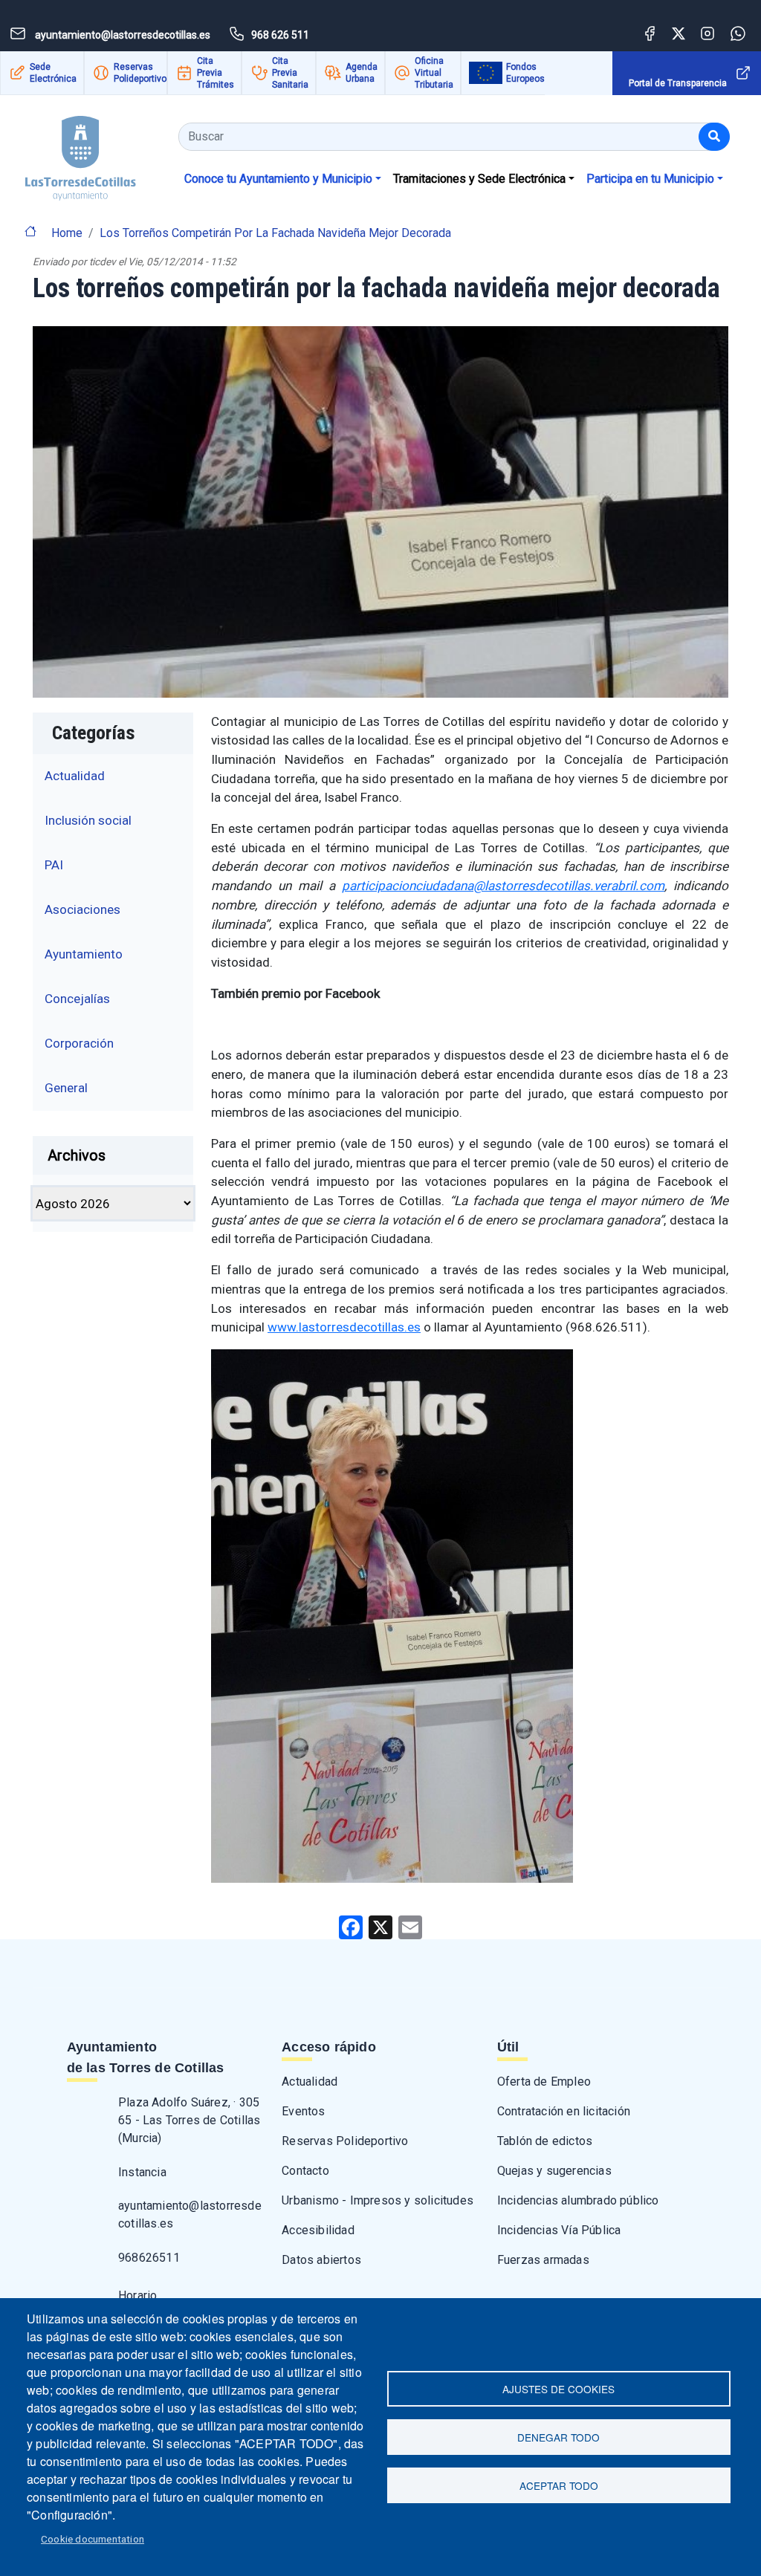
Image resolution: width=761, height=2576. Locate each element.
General (66, 1088)
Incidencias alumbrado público (578, 2200)
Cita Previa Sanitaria (290, 73)
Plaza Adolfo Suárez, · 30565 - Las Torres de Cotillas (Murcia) (189, 2120)
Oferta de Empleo (544, 2082)
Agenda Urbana (362, 73)
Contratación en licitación (564, 2111)
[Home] (68, 153)
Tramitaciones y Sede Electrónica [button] (479, 179)
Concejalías (77, 999)
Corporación (79, 1043)
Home (67, 233)
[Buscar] (714, 137)
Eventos (303, 2111)
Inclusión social (88, 820)
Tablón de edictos (545, 2141)
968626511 (149, 2258)
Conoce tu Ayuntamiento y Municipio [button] (278, 179)
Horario (137, 2296)
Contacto (305, 2171)
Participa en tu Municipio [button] (650, 179)
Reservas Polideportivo (140, 73)
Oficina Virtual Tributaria (434, 73)
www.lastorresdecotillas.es (344, 1327)
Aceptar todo (559, 2485)
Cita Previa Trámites (216, 73)
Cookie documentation (93, 2539)
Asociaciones (82, 909)
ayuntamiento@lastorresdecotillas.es (190, 2215)
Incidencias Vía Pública (559, 2230)
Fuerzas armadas (543, 2260)
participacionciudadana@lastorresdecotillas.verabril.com (503, 886)
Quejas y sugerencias (554, 2171)
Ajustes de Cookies (558, 2389)
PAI (54, 865)
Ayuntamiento (84, 954)
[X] (380, 1927)
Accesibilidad (318, 2230)
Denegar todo (558, 2437)
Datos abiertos (321, 2260)
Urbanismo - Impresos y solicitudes (378, 2200)
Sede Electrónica (53, 73)
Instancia (142, 2172)
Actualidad (75, 776)
